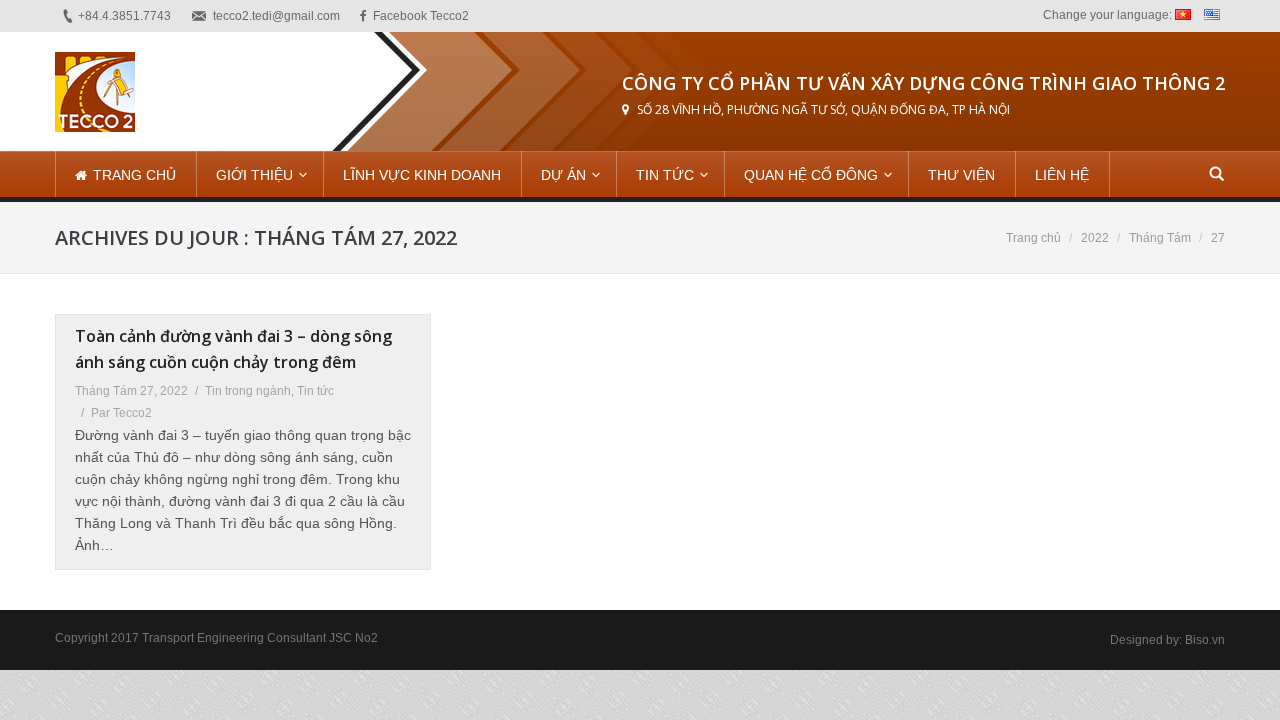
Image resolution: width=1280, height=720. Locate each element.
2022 (1095, 238)
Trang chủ (1033, 238)
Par (121, 413)
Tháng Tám (1160, 238)
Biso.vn (1205, 640)
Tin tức (315, 391)
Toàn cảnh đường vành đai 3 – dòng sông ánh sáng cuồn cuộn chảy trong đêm (233, 349)
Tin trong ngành (248, 391)
